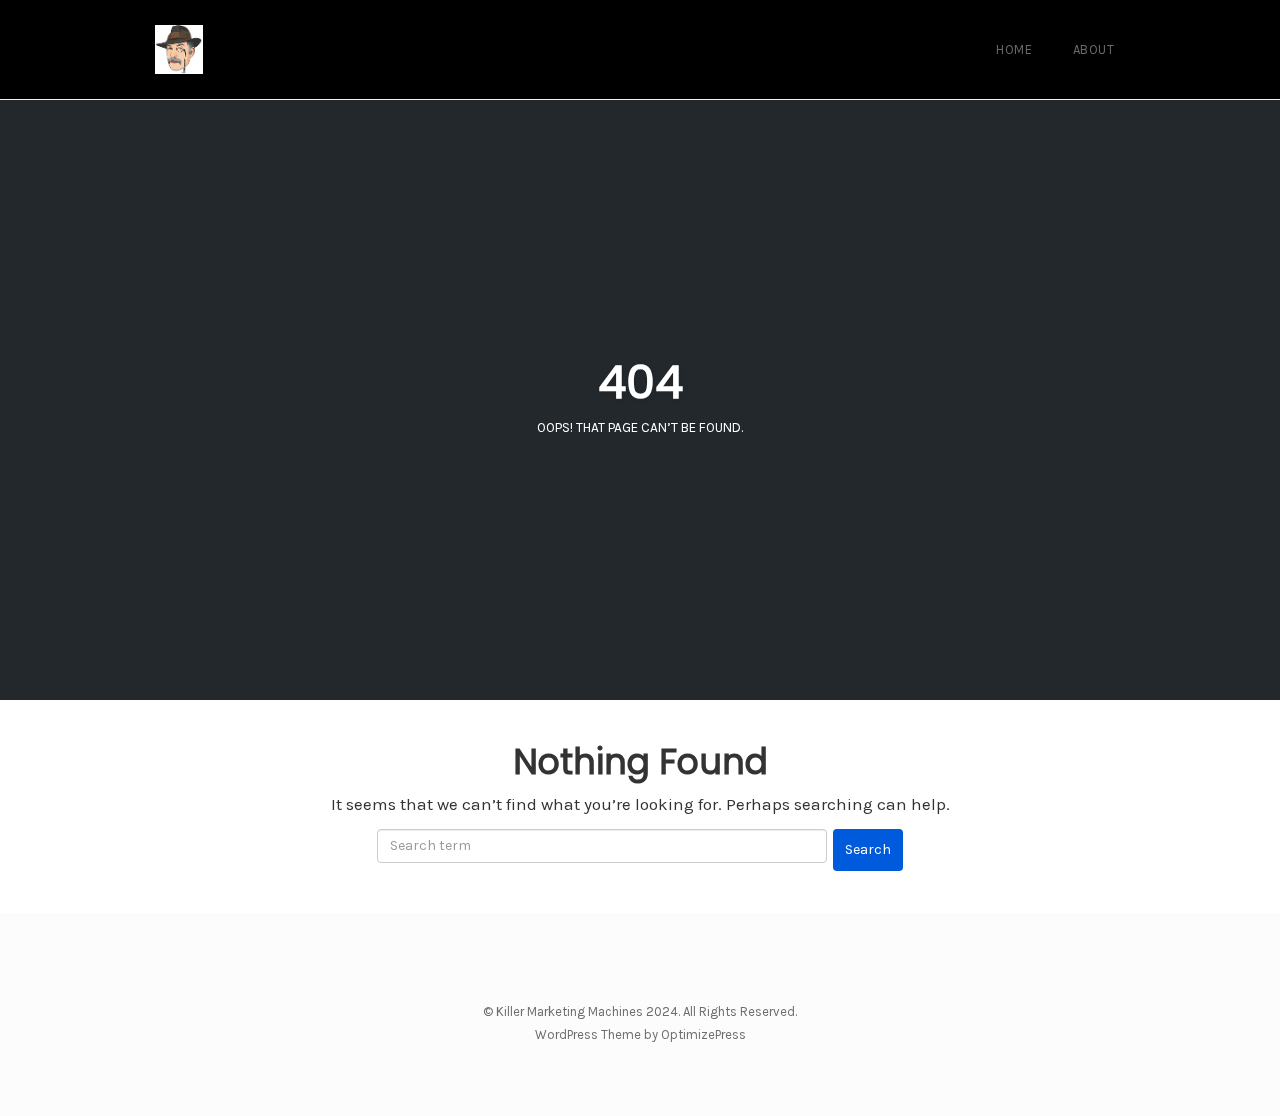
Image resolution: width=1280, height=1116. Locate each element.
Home (1014, 49)
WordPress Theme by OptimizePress (640, 1034)
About (1094, 49)
